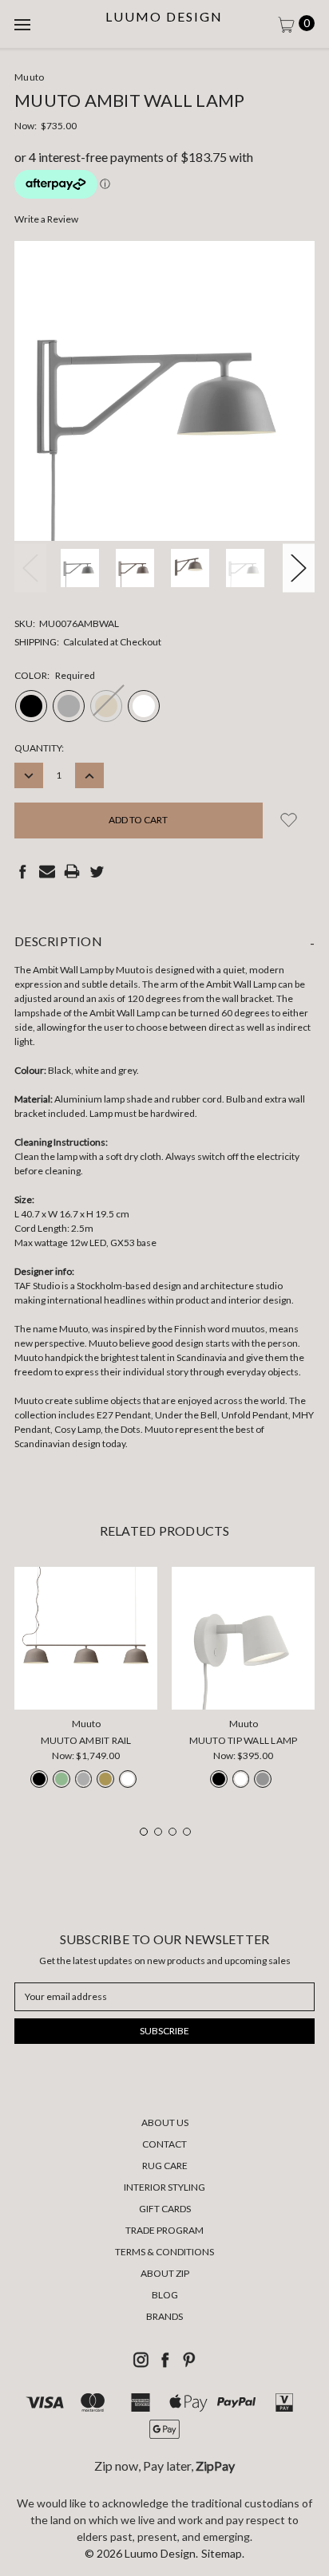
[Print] (72, 871)
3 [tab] (172, 1832)
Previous (30, 568)
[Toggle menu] (24, 24)
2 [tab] (158, 1832)
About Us (165, 2122)
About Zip (165, 2273)
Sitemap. (223, 2553)
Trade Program (164, 2230)
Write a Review (46, 219)
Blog (165, 2295)
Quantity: (39, 748)
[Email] (47, 871)
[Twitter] (97, 871)
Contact (164, 2144)
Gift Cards (165, 2209)
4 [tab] (187, 1832)
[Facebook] (22, 871)
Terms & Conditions (164, 2252)
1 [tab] (144, 1832)
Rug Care (165, 2166)
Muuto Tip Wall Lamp (244, 1740)
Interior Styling (164, 2187)
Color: (55, 675)
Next (299, 568)
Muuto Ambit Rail (86, 1740)
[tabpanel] (86, 1682)
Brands (164, 2316)
